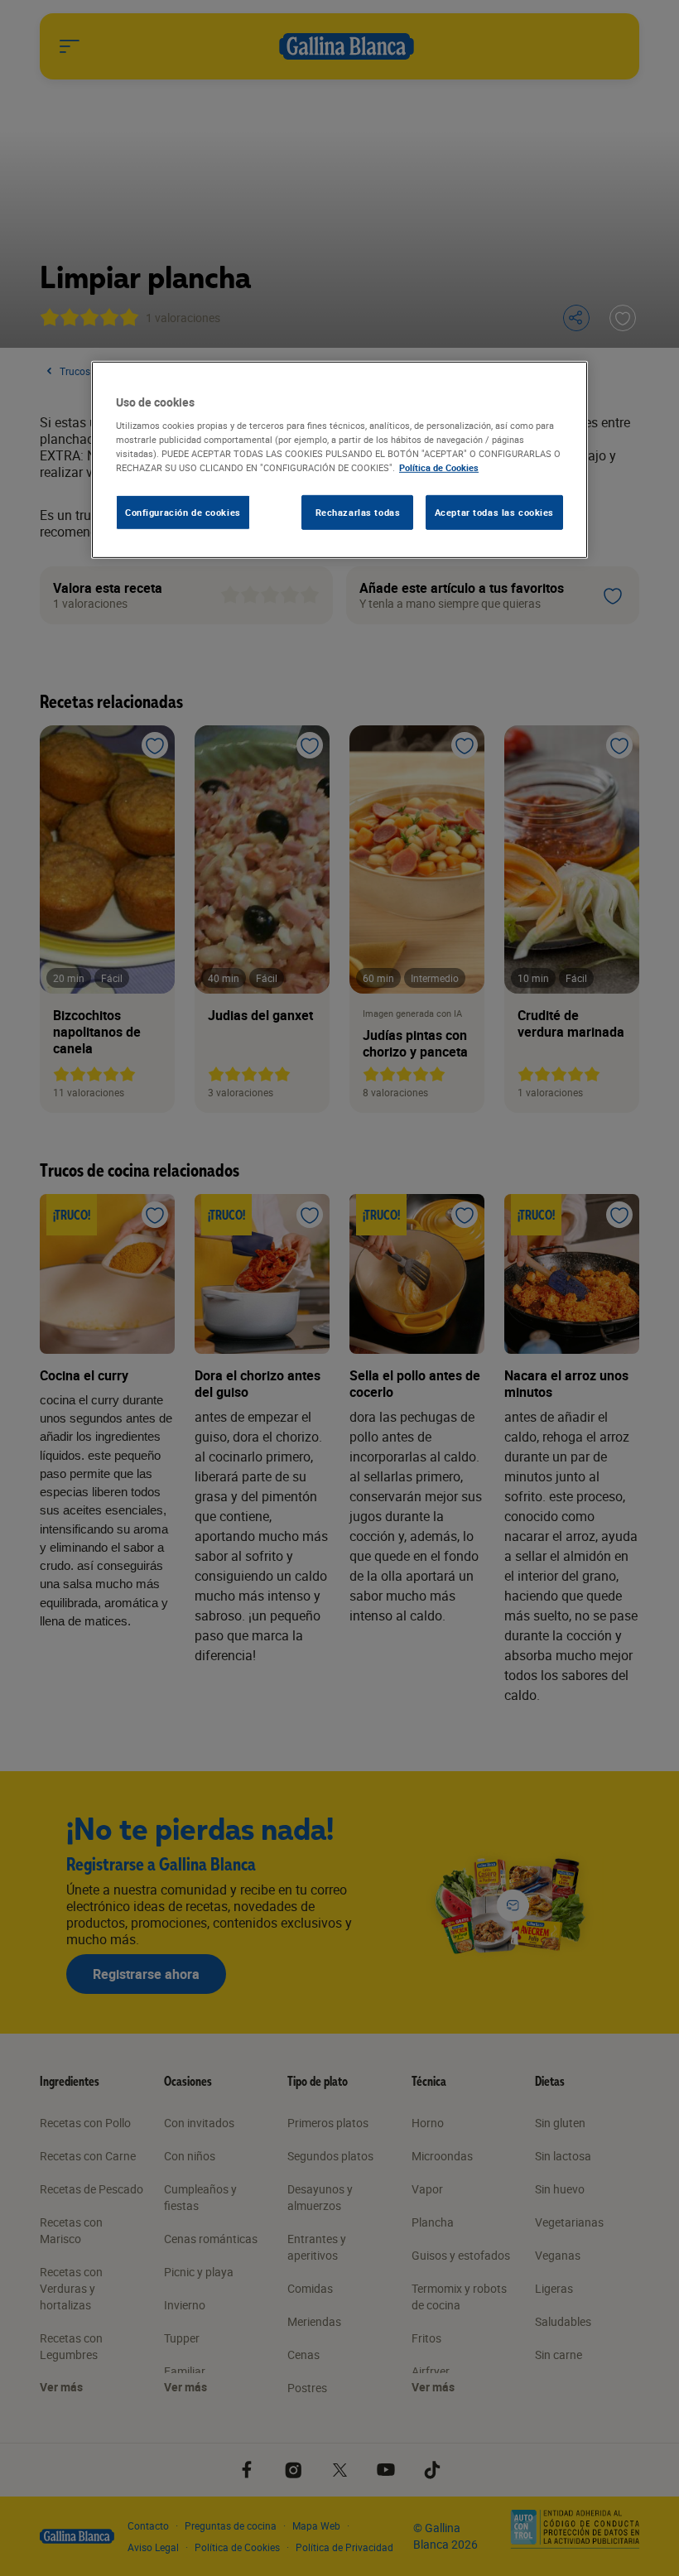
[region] (339, 460)
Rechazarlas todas (358, 512)
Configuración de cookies (183, 512)
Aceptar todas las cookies (494, 512)
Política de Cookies (439, 467)
